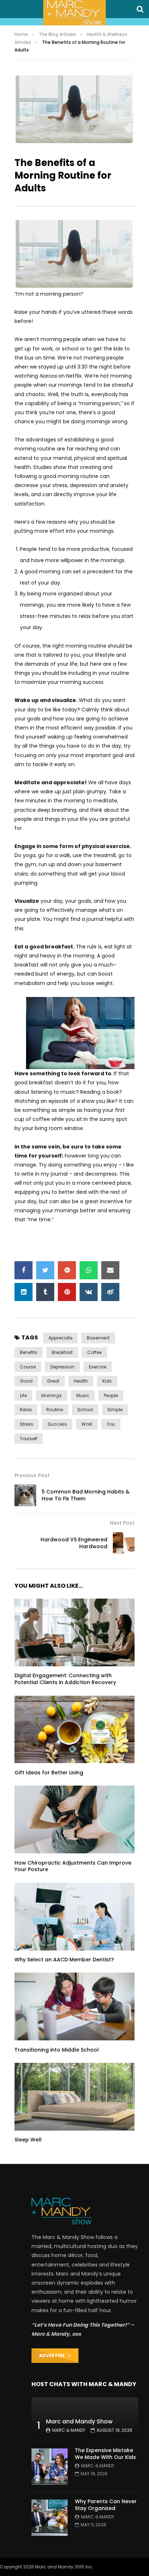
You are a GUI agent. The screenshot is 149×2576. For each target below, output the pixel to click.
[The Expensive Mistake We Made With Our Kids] (50, 2467)
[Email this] (110, 1270)
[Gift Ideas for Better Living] (74, 1730)
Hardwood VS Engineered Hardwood (74, 1543)
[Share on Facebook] (24, 1270)
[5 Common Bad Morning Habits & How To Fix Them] (25, 1495)
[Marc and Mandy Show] (74, 13)
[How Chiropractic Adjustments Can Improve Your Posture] (74, 1819)
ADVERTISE (54, 2355)
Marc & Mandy (69, 2430)
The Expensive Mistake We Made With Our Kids (105, 2454)
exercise (98, 1367)
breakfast (62, 1352)
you (111, 1424)
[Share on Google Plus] (67, 1270)
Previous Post (32, 1475)
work (87, 1424)
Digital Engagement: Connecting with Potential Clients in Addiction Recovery (65, 1679)
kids (107, 1381)
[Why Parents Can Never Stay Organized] (50, 2518)
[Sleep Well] (74, 2097)
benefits (29, 1352)
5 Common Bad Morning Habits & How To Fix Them (86, 1495)
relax (26, 1410)
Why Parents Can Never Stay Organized (106, 2505)
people (111, 1395)
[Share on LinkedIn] (24, 1292)
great (53, 1381)
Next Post (122, 1523)
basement (98, 1338)
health (81, 1381)
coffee (94, 1352)
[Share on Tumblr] (45, 1292)
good (26, 1381)
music (83, 1395)
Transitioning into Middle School (57, 2050)
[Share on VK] (89, 1292)
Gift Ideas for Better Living (49, 1773)
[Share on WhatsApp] (89, 1270)
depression (62, 1367)
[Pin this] (67, 1292)
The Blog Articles (57, 34)
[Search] (140, 9)
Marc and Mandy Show (79, 2421)
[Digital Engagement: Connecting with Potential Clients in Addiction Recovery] (74, 1632)
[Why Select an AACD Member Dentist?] (74, 1917)
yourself (29, 1439)
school (85, 1410)
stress (27, 1424)
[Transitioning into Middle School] (74, 2006)
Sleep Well (28, 2140)
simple (115, 1410)
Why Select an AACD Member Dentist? (64, 1960)
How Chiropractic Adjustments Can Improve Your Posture (73, 1866)
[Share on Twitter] (45, 1270)
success (57, 1424)
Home (21, 34)
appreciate (60, 1338)
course (28, 1367)
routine (55, 1410)
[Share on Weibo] (110, 1292)
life (23, 1395)
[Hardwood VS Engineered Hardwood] (124, 1543)
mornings (52, 1395)
